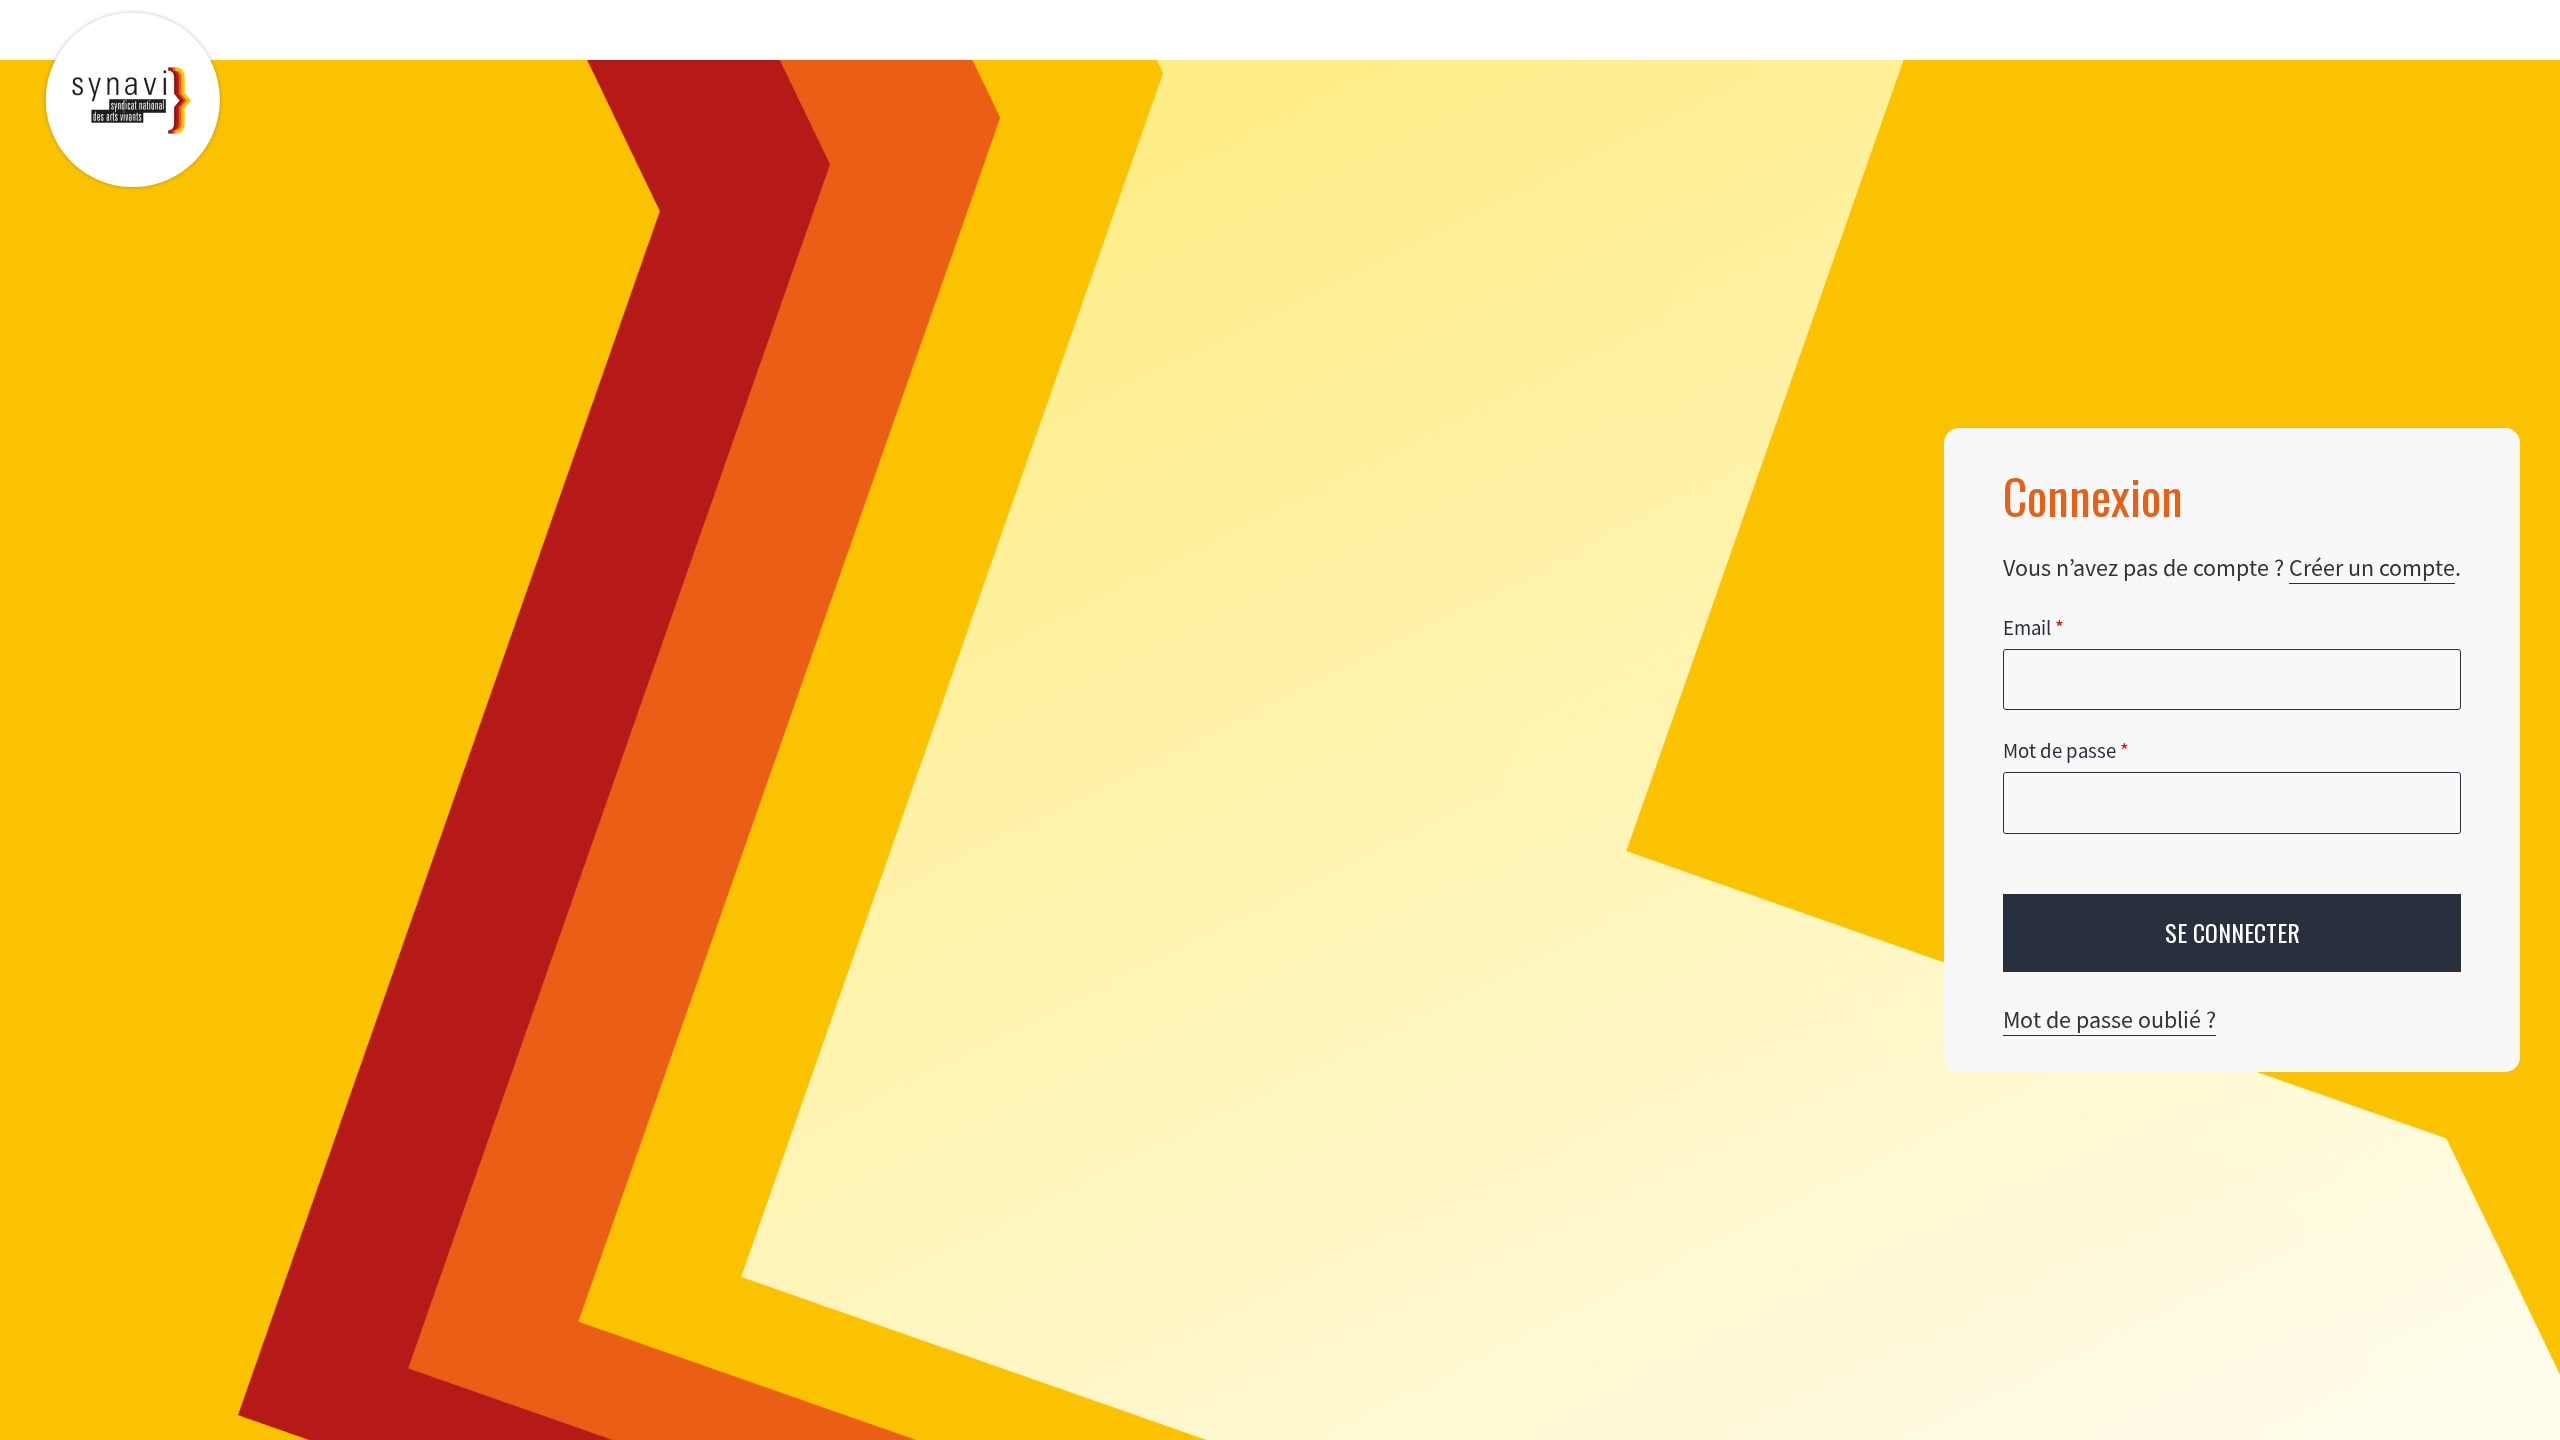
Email (2033, 628)
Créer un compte (2372, 567)
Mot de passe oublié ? (2109, 1019)
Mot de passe (2066, 751)
